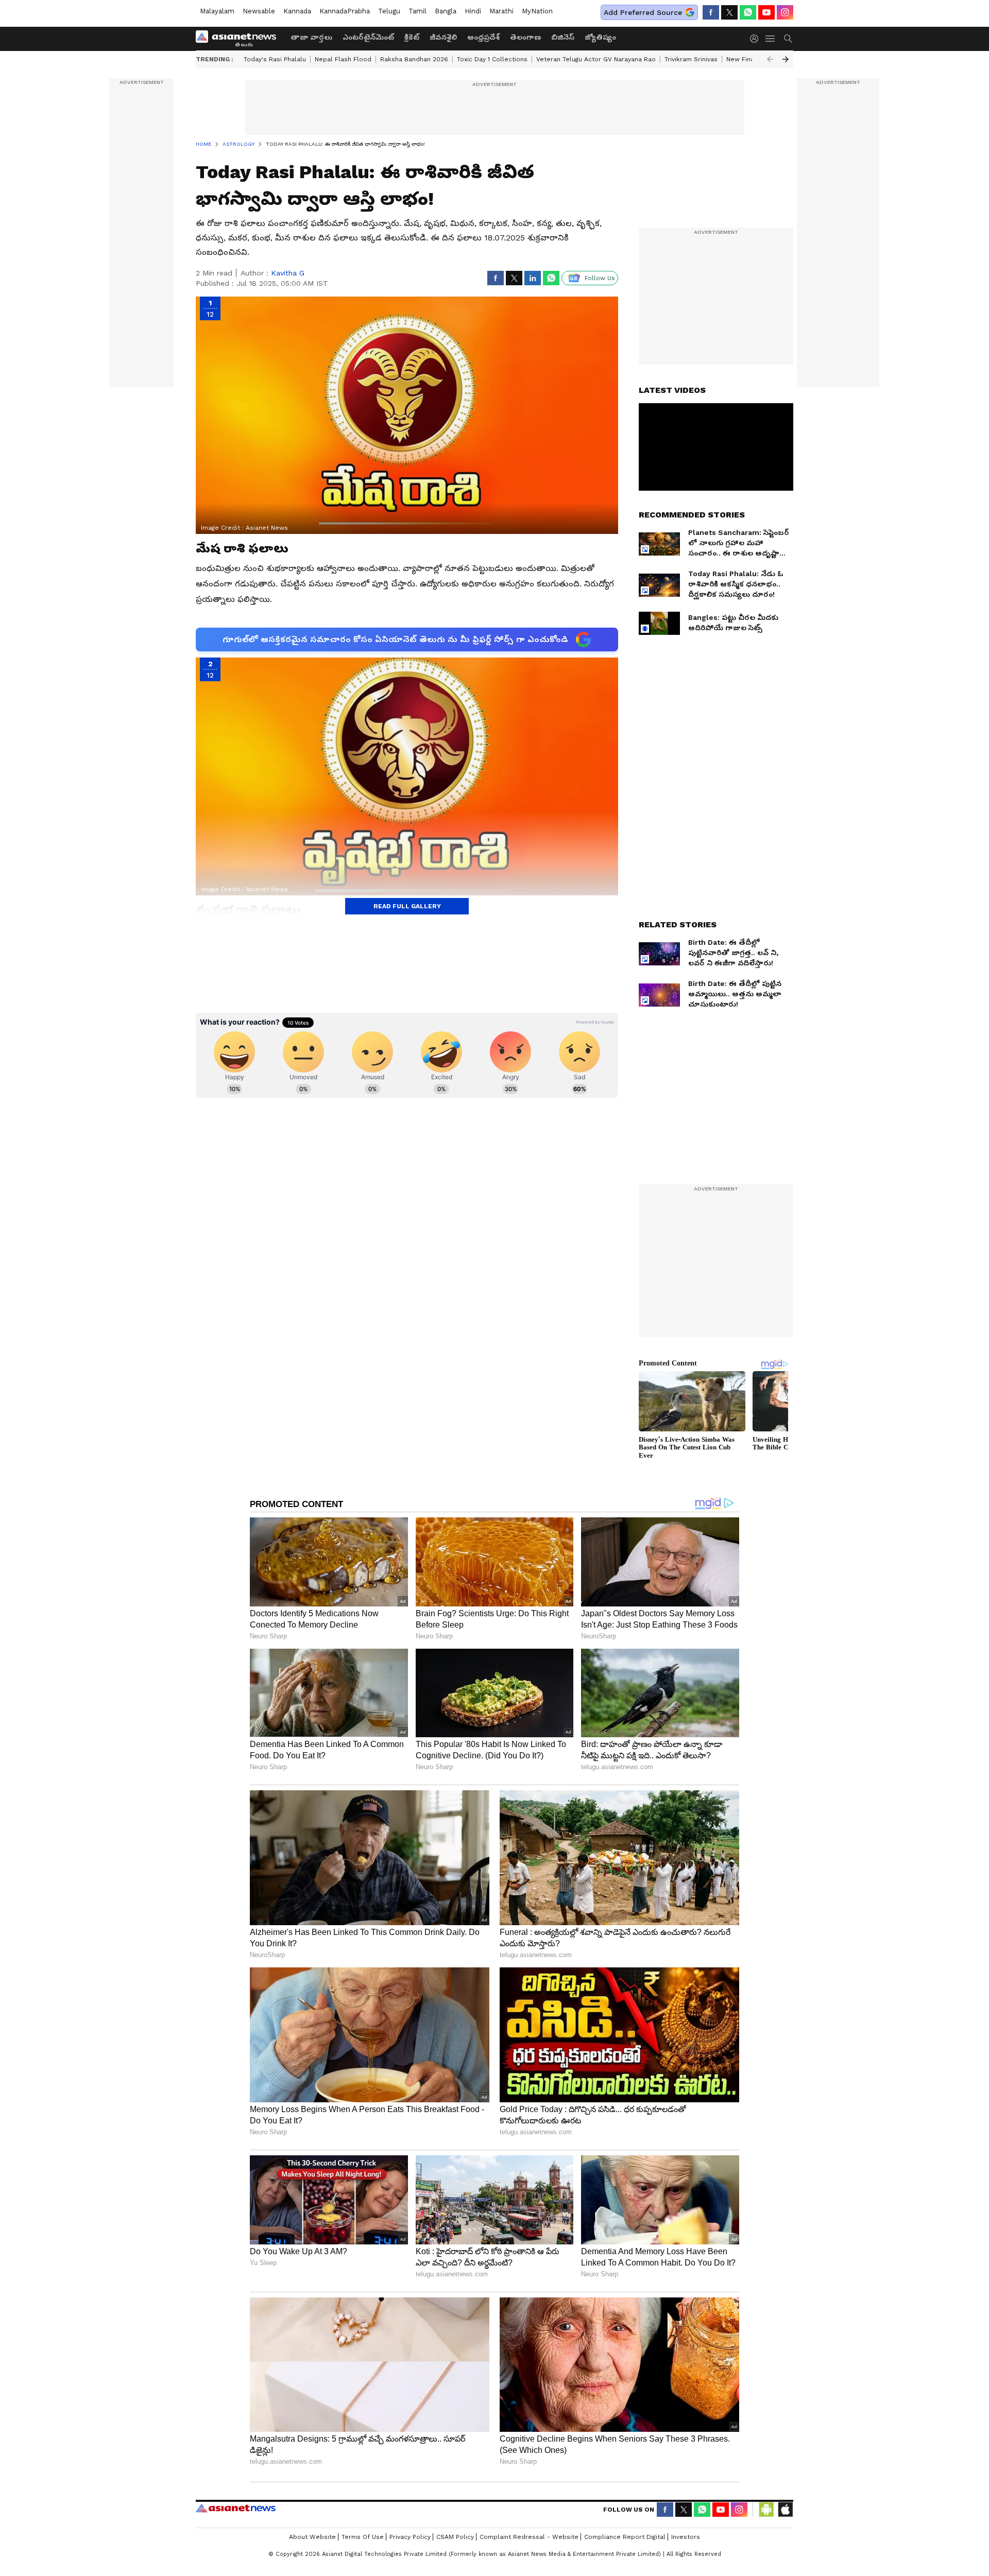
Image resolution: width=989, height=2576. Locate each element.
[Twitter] (729, 12)
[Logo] (240, 39)
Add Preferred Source (643, 12)
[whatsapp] (748, 12)
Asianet (236, 2508)
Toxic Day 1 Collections (492, 59)
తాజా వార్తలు (311, 37)
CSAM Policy (455, 2537)
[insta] (785, 12)
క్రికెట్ (412, 37)
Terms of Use (363, 2537)
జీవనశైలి (443, 37)
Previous (770, 59)
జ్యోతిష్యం (600, 37)
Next (786, 59)
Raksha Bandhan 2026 (414, 59)
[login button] (757, 39)
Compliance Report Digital (625, 2537)
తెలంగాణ (525, 37)
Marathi (501, 11)
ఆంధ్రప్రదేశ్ (483, 37)
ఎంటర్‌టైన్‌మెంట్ (368, 37)
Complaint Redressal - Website (529, 2537)
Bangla (446, 11)
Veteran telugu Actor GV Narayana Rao (596, 59)
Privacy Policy (410, 2537)
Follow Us (600, 278)
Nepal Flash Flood (343, 59)
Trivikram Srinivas (691, 59)
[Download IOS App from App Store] (785, 2510)
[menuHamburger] (771, 39)
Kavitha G (288, 273)
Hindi (473, 11)
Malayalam (217, 11)
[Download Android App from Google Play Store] (766, 2510)
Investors (686, 2537)
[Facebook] (711, 12)
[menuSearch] (788, 39)
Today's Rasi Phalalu (275, 59)
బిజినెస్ (563, 37)
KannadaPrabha (345, 11)
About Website (312, 2537)
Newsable (259, 11)
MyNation (537, 11)
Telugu (389, 11)
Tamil (417, 11)
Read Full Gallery (407, 906)
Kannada (297, 11)
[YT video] (766, 12)
